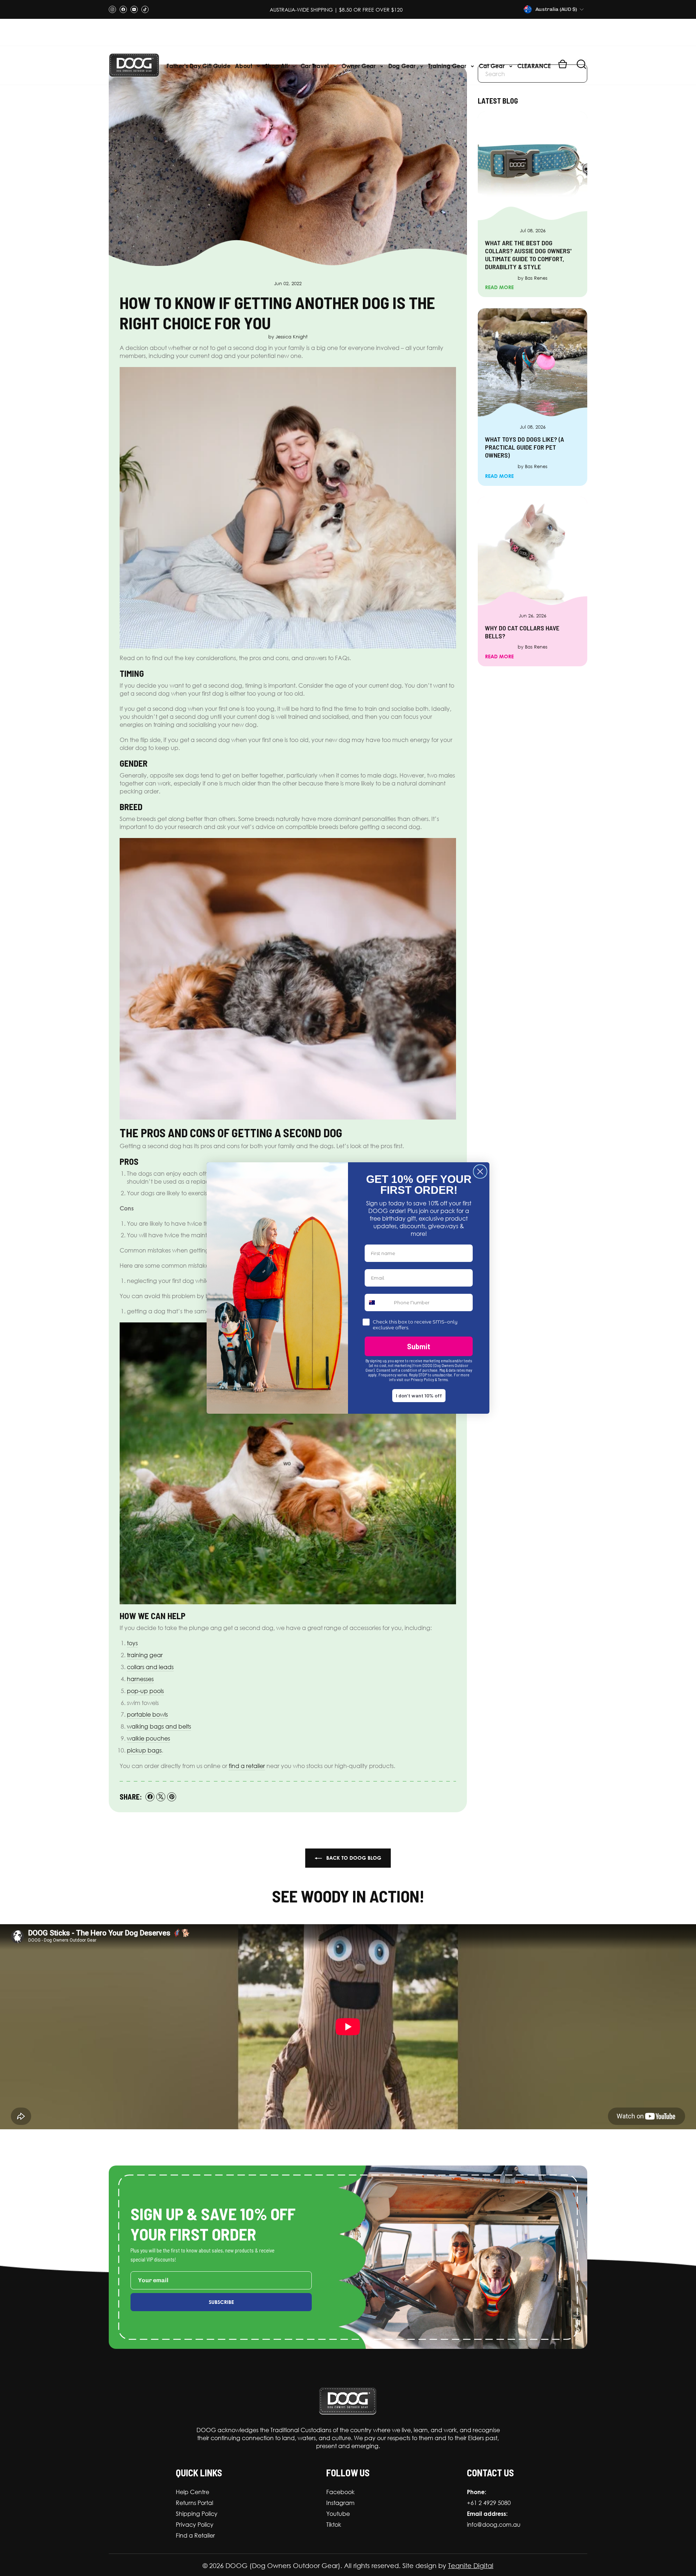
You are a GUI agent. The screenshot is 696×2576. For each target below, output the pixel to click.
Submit (419, 1346)
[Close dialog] (480, 1172)
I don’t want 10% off (419, 1395)
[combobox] (378, 1302)
